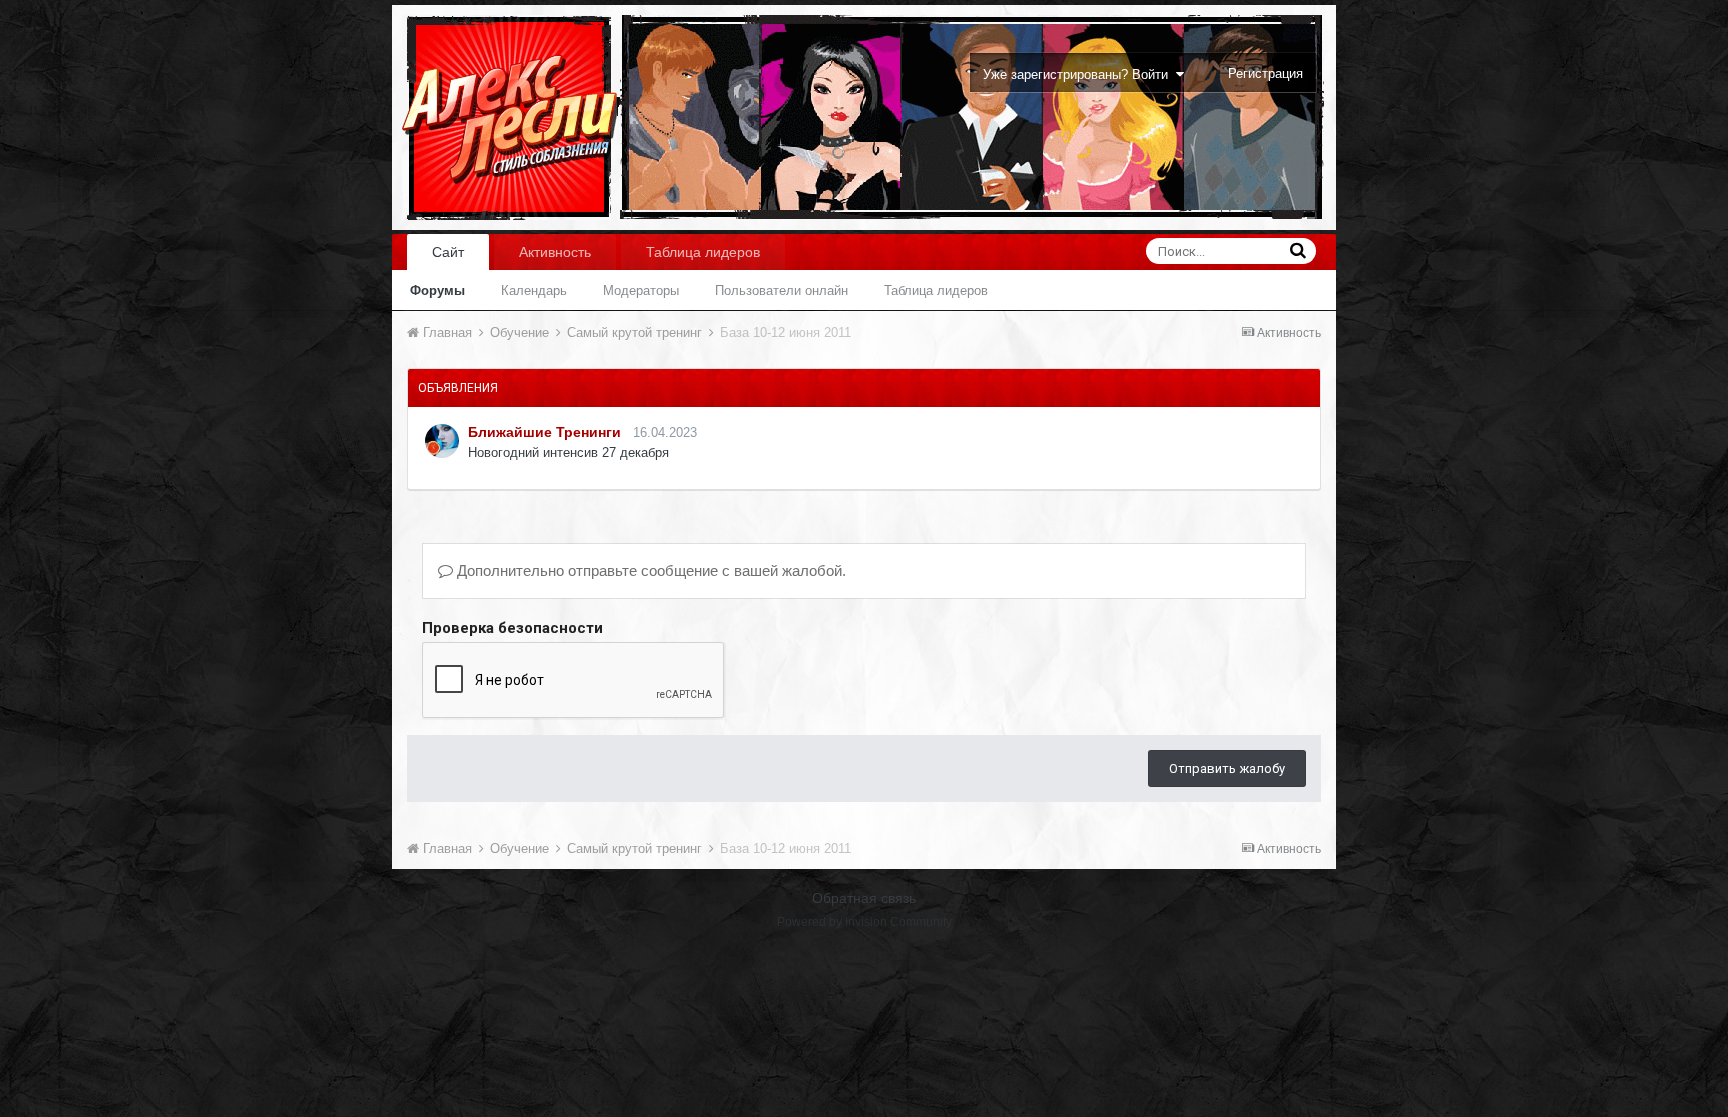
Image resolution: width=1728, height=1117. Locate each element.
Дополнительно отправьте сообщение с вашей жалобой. (649, 570)
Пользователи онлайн (781, 290)
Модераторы (641, 290)
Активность (555, 252)
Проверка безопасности (512, 628)
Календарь (534, 290)
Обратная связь (864, 898)
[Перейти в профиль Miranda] (442, 441)
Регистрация (1265, 73)
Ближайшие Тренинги (544, 432)
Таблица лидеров (936, 290)
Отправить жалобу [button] (1227, 768)
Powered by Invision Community (864, 922)
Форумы (437, 290)
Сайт (448, 252)
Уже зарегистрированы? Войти (1079, 74)
